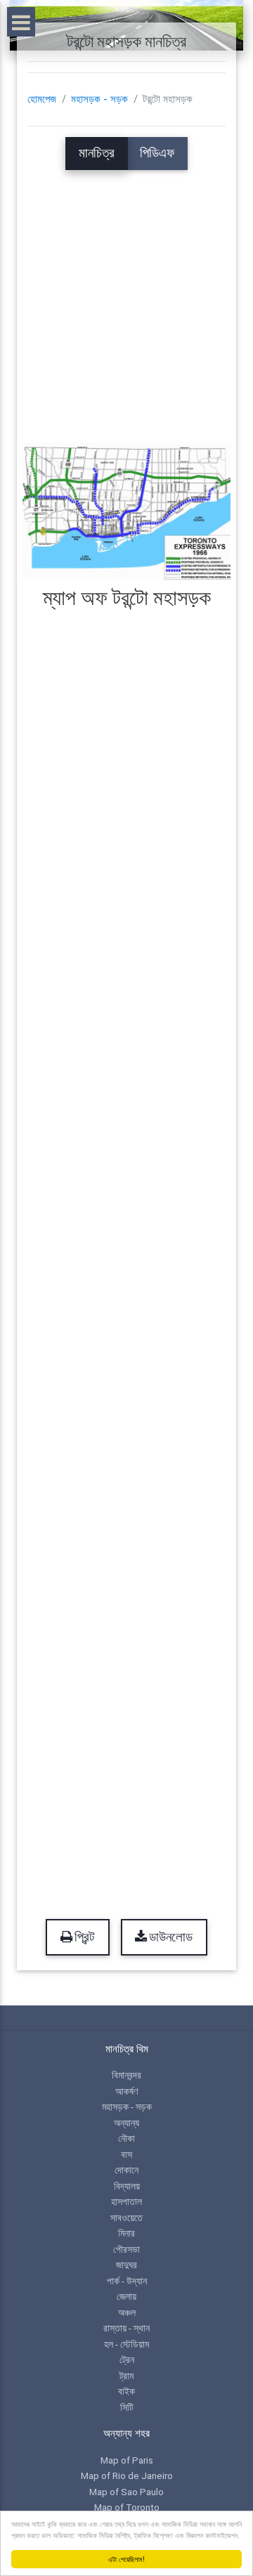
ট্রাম (126, 2376)
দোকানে (126, 2170)
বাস (126, 2154)
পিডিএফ (157, 153)
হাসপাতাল (126, 2201)
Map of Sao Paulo (126, 2492)
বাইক (126, 2391)
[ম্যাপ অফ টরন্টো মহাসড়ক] (126, 511)
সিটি (127, 2407)
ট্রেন (127, 2360)
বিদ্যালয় (127, 2186)
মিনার (126, 2233)
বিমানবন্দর (126, 2075)
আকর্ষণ (126, 2091)
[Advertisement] (126, 297)
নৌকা (126, 2138)
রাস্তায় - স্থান (126, 2328)
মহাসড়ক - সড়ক (99, 99)
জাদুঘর (126, 2265)
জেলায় (126, 2296)
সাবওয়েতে (126, 2218)
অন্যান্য (126, 2123)
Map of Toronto (127, 2507)
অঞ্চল (127, 2312)
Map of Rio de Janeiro (127, 2476)
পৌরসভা (126, 2249)
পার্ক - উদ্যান (127, 2281)
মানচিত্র (97, 153)
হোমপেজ (42, 99)
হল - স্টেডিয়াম (126, 2344)
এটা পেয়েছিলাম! (126, 2559)
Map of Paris (127, 2460)
